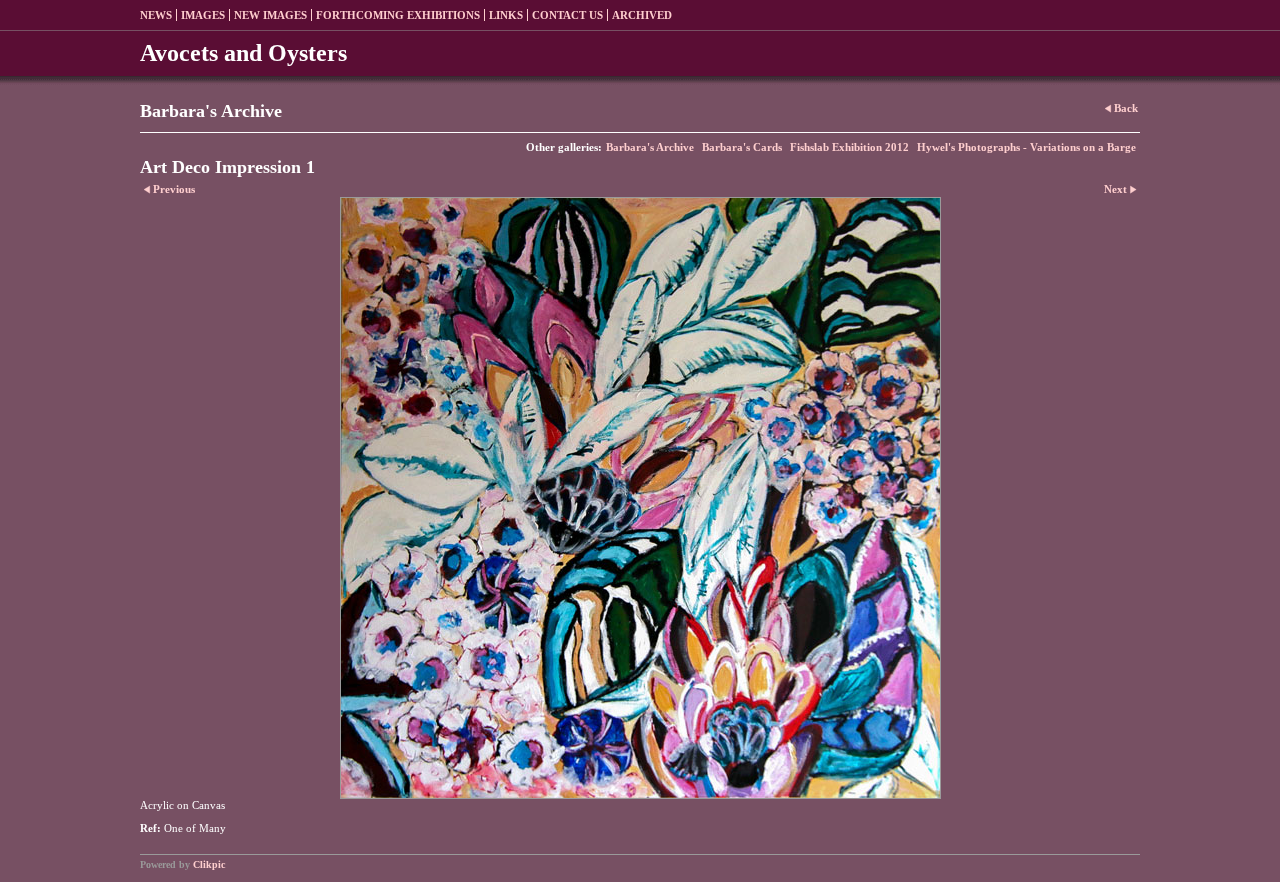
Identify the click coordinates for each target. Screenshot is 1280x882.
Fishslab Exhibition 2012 (849, 147)
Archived (642, 15)
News (156, 15)
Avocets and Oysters (243, 53)
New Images (270, 15)
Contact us (567, 15)
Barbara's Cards (742, 147)
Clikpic (209, 864)
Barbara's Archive (650, 147)
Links (506, 15)
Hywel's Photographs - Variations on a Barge (1026, 147)
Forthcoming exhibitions (398, 15)
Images (203, 15)
